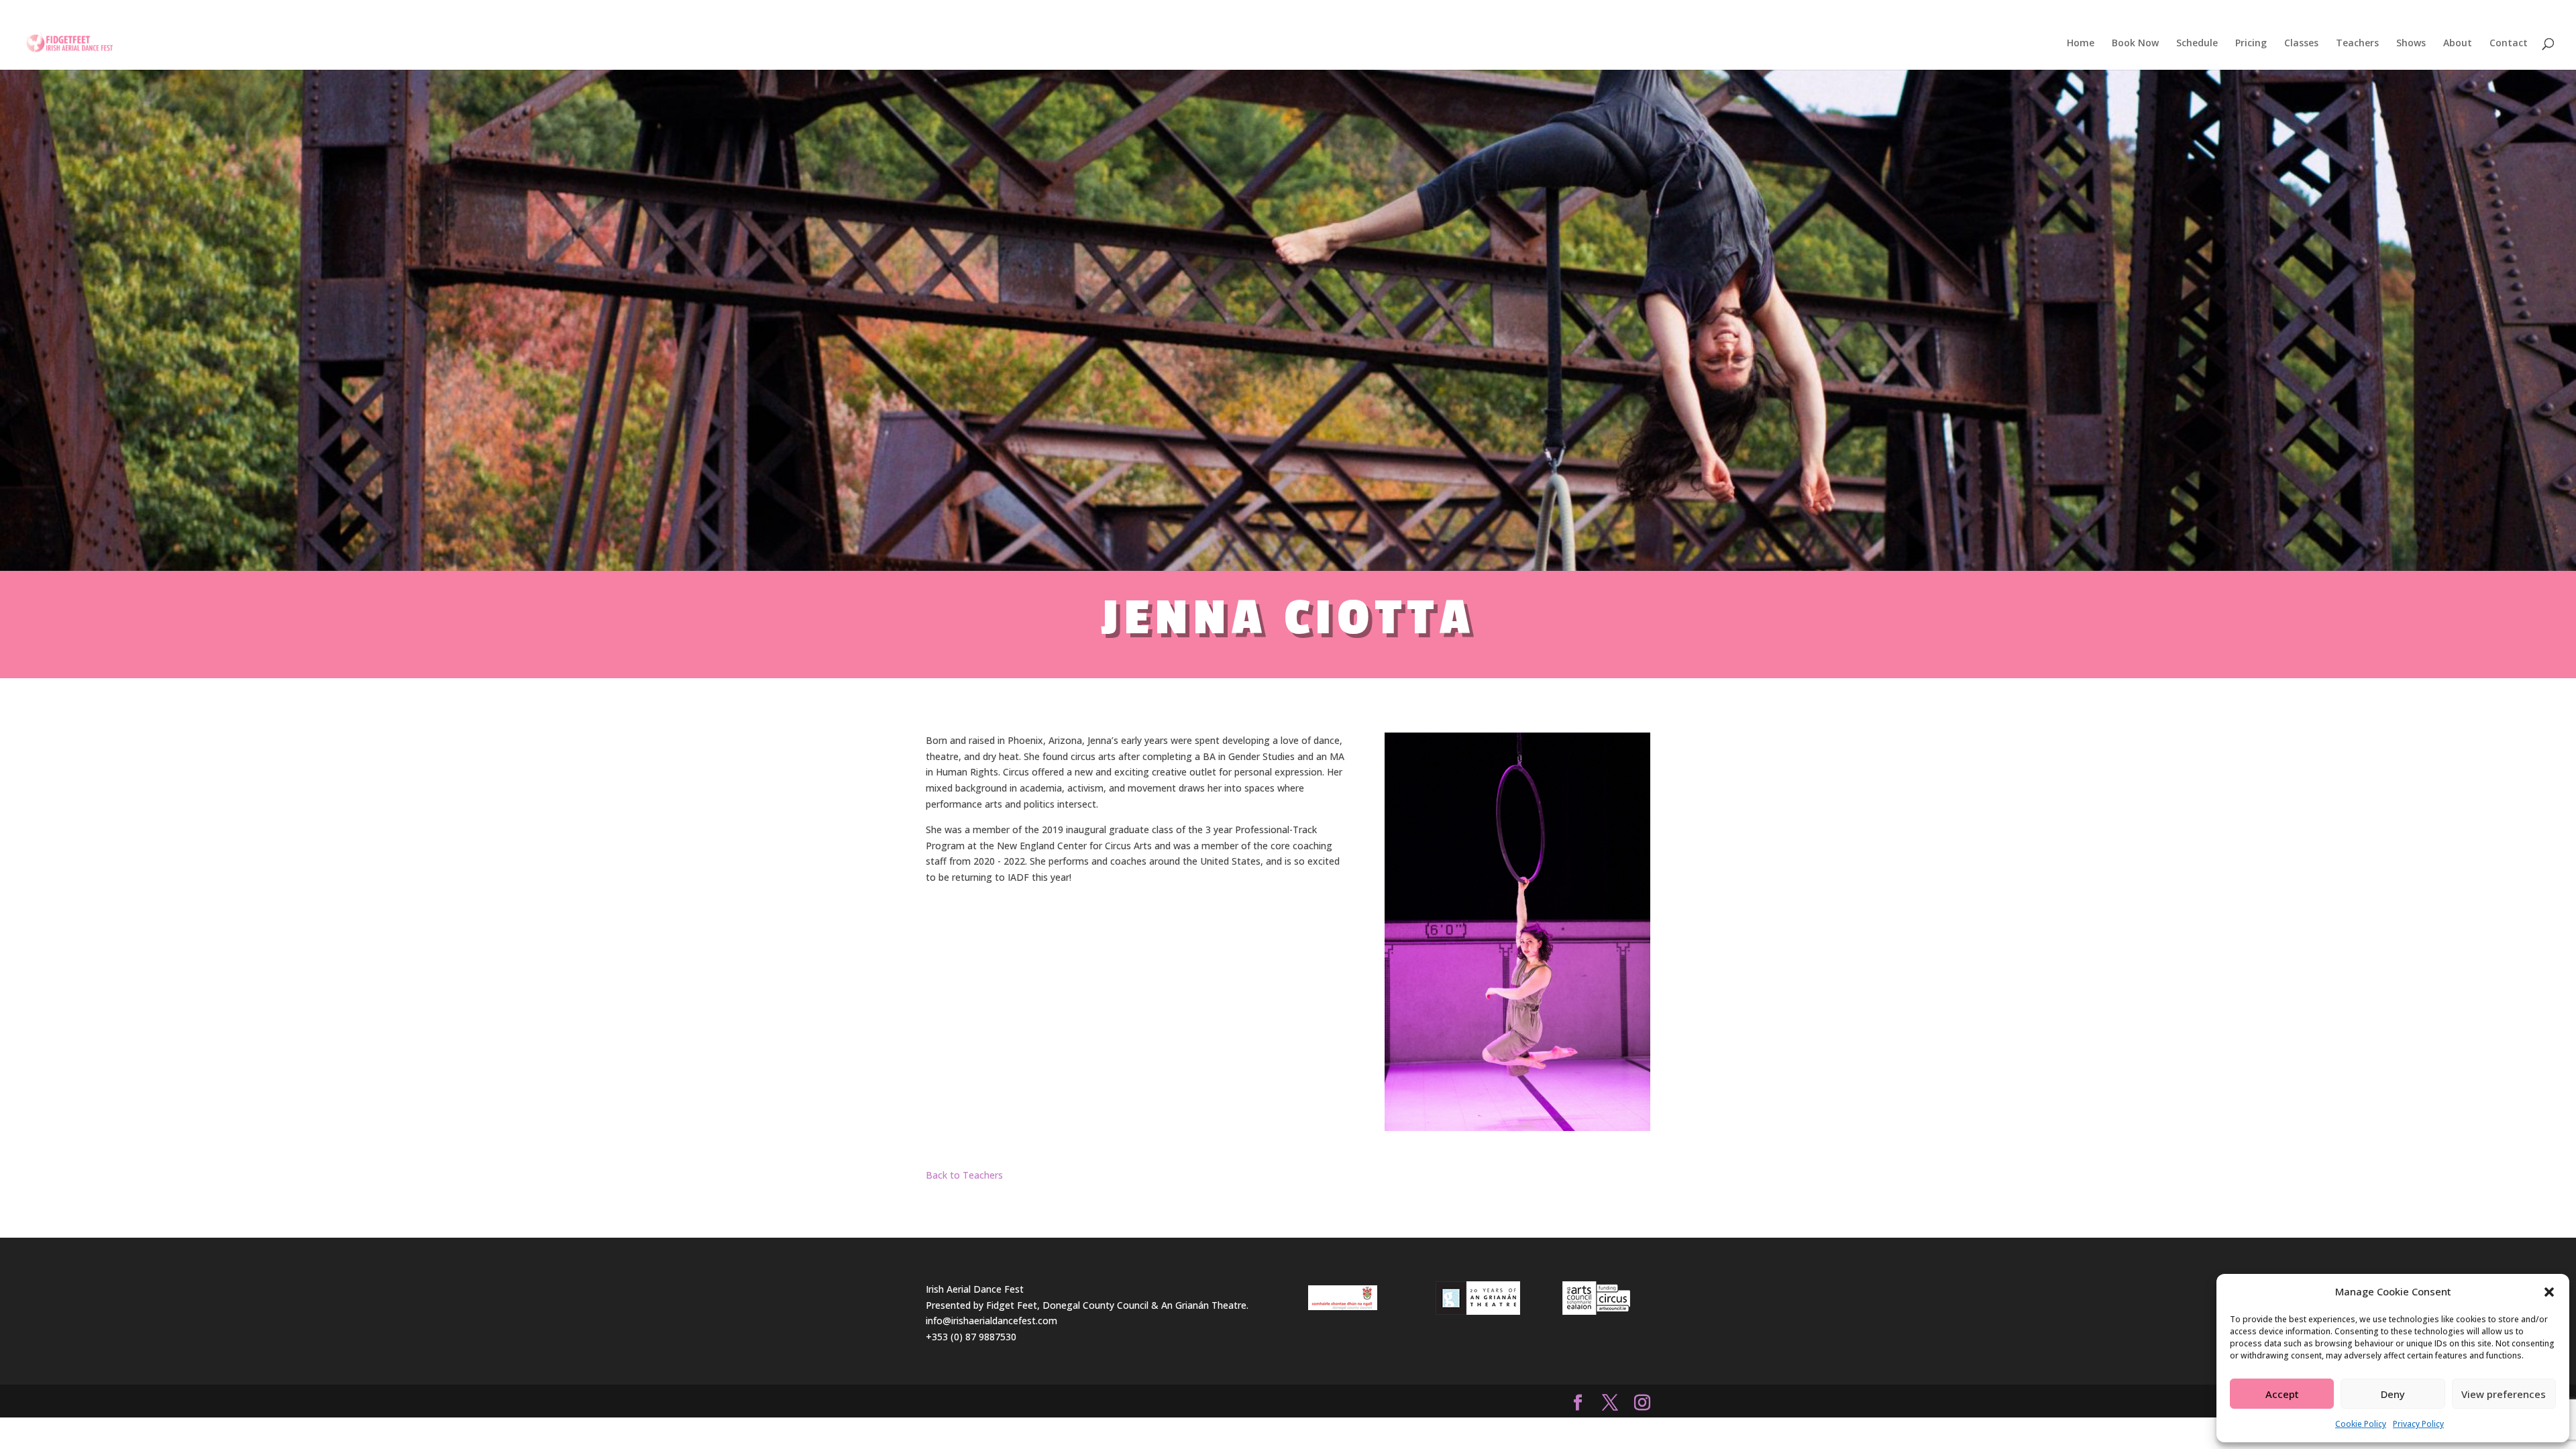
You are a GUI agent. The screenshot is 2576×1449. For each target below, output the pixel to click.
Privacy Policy (2418, 1424)
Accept (2282, 1394)
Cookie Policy (2361, 1424)
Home (2081, 44)
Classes (2301, 44)
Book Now (2135, 44)
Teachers (2357, 44)
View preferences (2504, 1394)
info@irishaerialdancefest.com (991, 1321)
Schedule (2197, 44)
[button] (2549, 1292)
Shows (2411, 44)
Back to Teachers (964, 1175)
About (2458, 44)
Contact (2509, 44)
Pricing (2251, 44)
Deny (2393, 1394)
